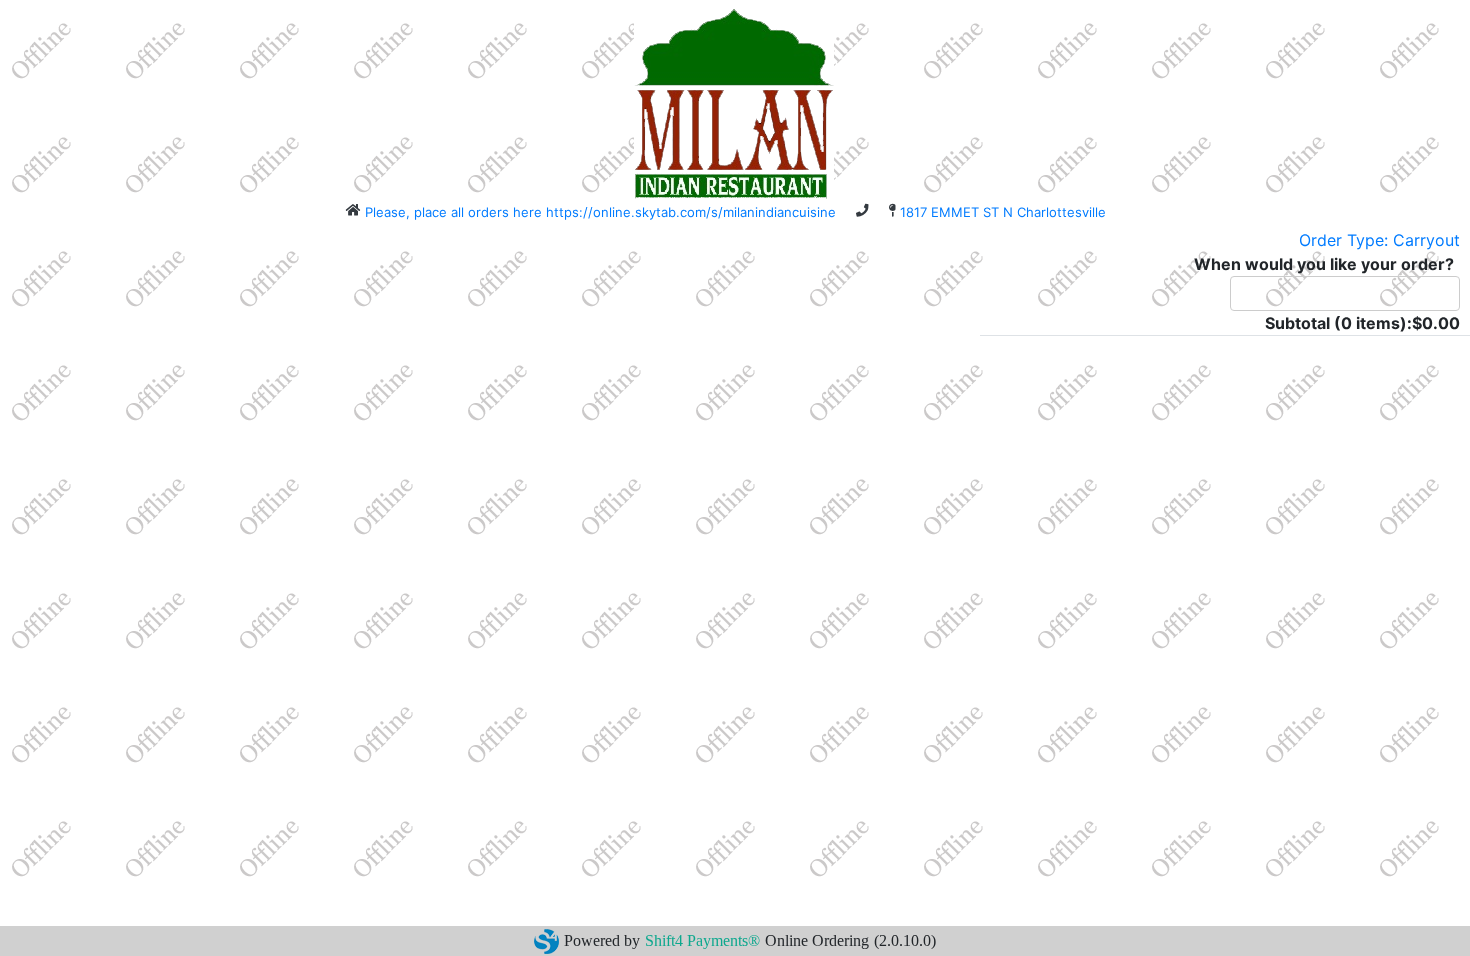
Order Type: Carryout (1379, 240)
